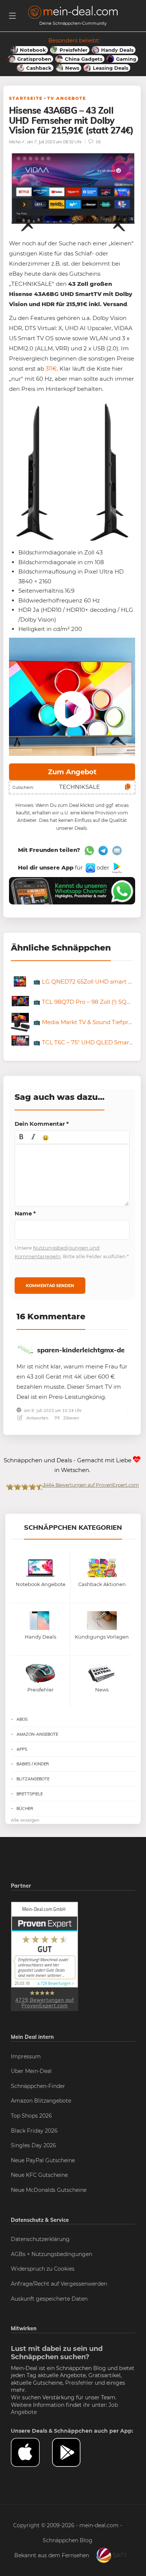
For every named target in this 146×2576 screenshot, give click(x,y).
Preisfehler (79, 2383)
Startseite (26, 98)
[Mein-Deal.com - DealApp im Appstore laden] (31, 2452)
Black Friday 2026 (34, 2131)
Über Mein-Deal (31, 2071)
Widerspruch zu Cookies (43, 2269)
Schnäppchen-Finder (38, 2086)
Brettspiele (30, 1794)
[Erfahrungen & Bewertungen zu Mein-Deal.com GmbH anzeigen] (45, 1956)
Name (25, 1213)
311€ (51, 369)
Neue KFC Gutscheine (39, 2175)
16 (98, 142)
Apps (22, 1749)
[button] (21, 1137)
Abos (22, 1719)
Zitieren (71, 1418)
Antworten (37, 1418)
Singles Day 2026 (34, 2145)
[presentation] (21, 1137)
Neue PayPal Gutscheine (43, 2160)
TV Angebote (67, 98)
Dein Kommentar (42, 1124)
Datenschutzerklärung (40, 2239)
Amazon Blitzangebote (41, 2101)
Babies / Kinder (33, 1764)
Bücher (25, 1808)
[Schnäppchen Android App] (116, 867)
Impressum (26, 2056)
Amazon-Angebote (37, 1734)
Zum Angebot (72, 772)
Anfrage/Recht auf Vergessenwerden (59, 2284)
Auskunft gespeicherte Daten (49, 2299)
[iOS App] (90, 867)
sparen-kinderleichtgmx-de (81, 1350)
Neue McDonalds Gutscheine (49, 2190)
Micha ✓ (17, 142)
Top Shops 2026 (31, 2116)
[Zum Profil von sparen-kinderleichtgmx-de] (25, 1350)
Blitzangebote (33, 1779)
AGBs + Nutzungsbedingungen (51, 2254)
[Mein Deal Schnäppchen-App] (73, 2452)
